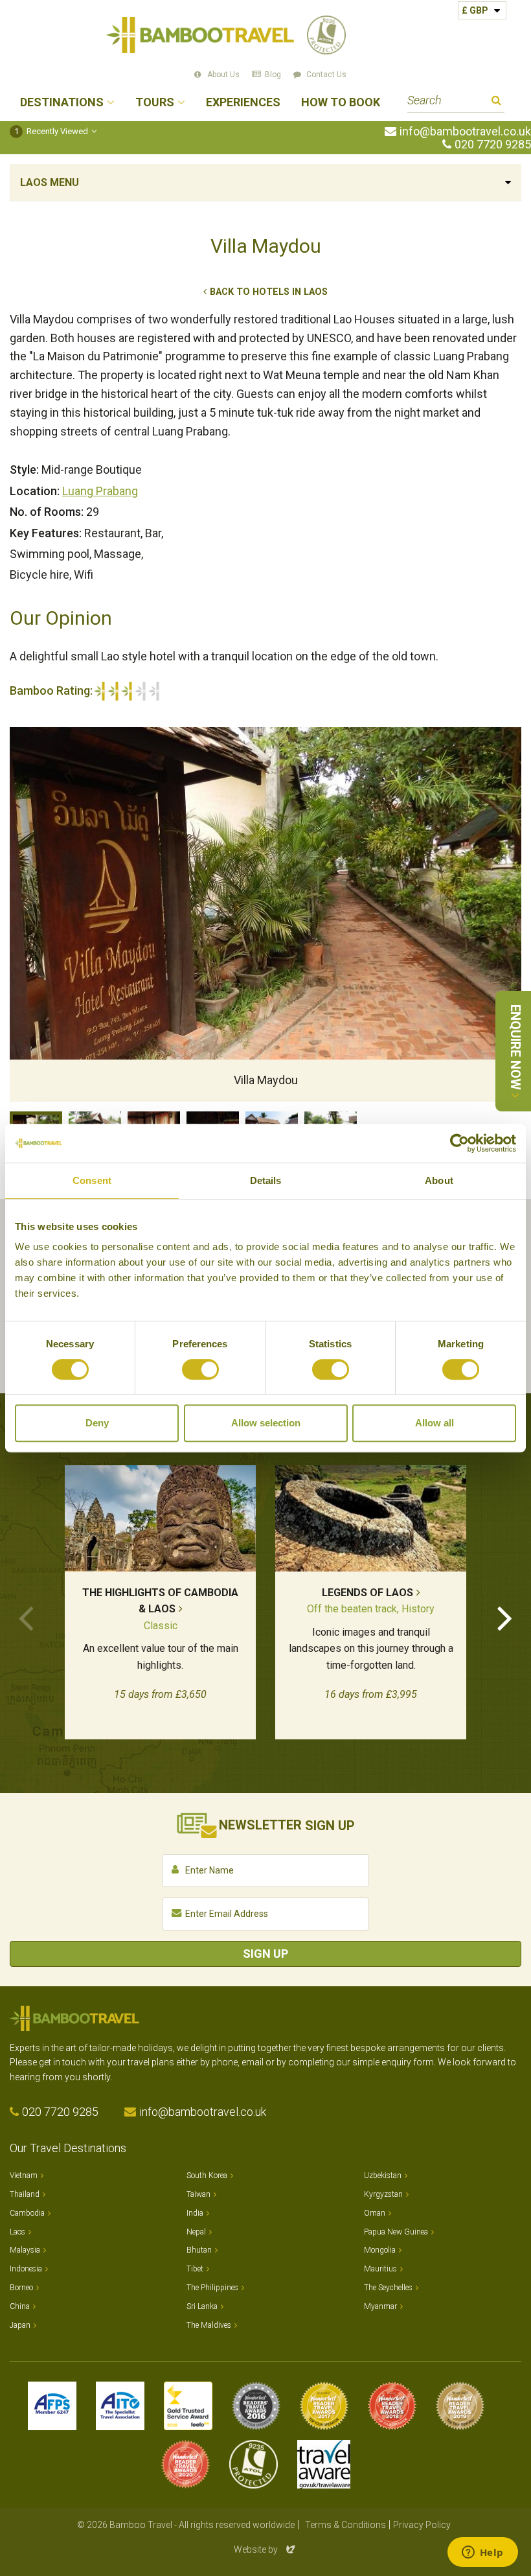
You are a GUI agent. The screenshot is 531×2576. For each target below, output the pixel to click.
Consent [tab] (92, 1180)
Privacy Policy (422, 2525)
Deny (97, 1423)
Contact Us (326, 75)
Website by (265, 2549)
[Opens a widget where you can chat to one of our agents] (482, 2553)
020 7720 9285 (493, 145)
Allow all (435, 1423)
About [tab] (439, 1180)
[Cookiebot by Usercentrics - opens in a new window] (459, 1143)
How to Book (341, 103)
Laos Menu (50, 182)
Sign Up (265, 1954)
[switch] (200, 1369)
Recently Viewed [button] (51, 131)
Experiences (243, 103)
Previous (26, 1617)
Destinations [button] (62, 103)
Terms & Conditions (345, 2525)
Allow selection (266, 1423)
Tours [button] (155, 103)
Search (496, 102)
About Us (223, 75)
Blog (273, 75)
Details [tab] (266, 1180)
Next (505, 1617)
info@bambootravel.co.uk (465, 132)
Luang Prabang (100, 491)
